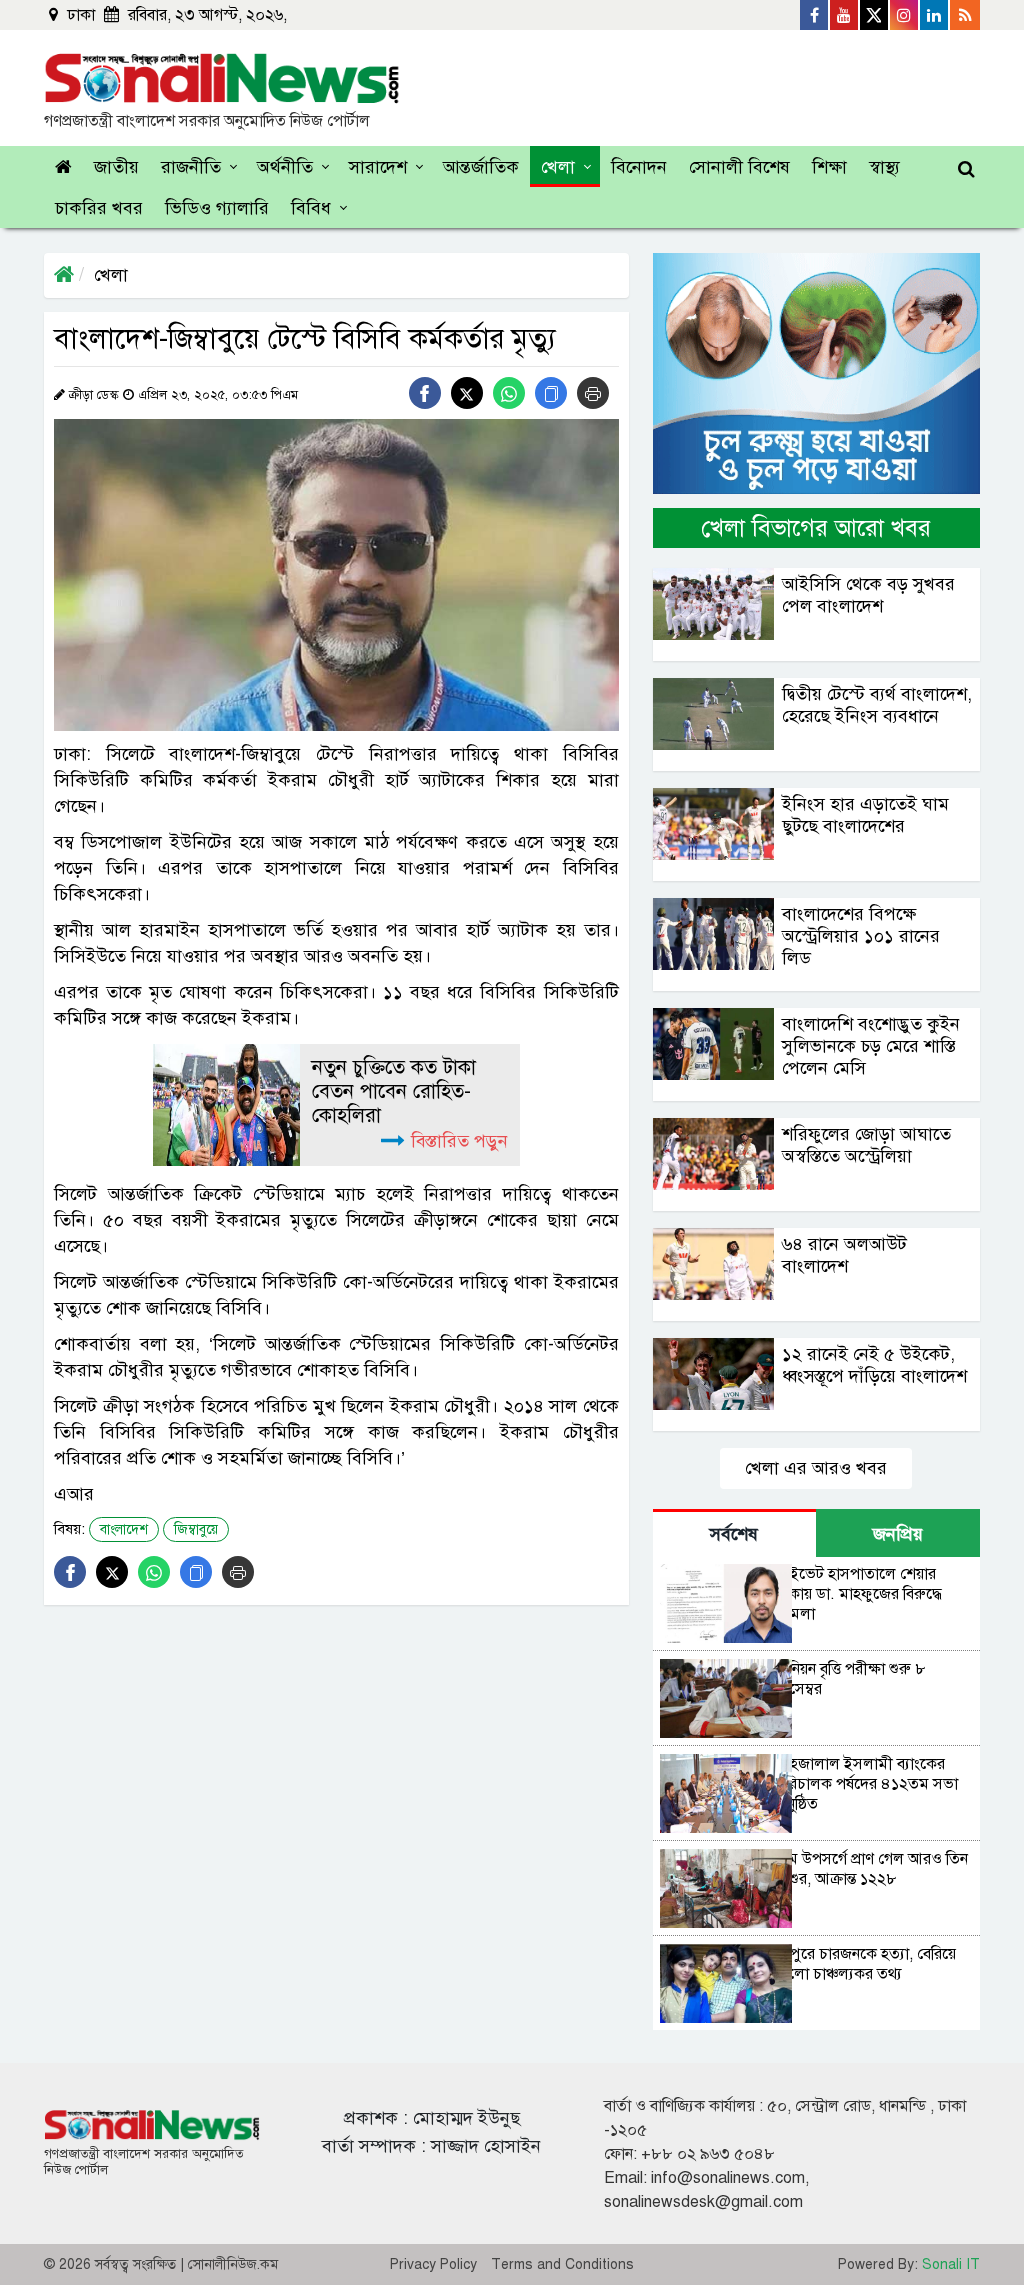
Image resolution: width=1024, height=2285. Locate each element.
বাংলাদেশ (124, 1529)
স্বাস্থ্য (884, 167)
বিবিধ (311, 208)
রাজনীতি (191, 167)
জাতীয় (116, 167)
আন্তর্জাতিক (481, 167)
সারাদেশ (378, 167)
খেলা (558, 167)
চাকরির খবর (99, 208)
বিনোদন (639, 167)
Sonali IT (951, 2264)
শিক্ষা (829, 167)
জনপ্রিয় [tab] (898, 1534)
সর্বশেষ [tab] (734, 1534)
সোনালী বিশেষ (739, 167)
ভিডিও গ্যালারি (217, 208)
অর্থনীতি (285, 167)
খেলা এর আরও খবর (816, 1468)
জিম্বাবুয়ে (196, 1529)
